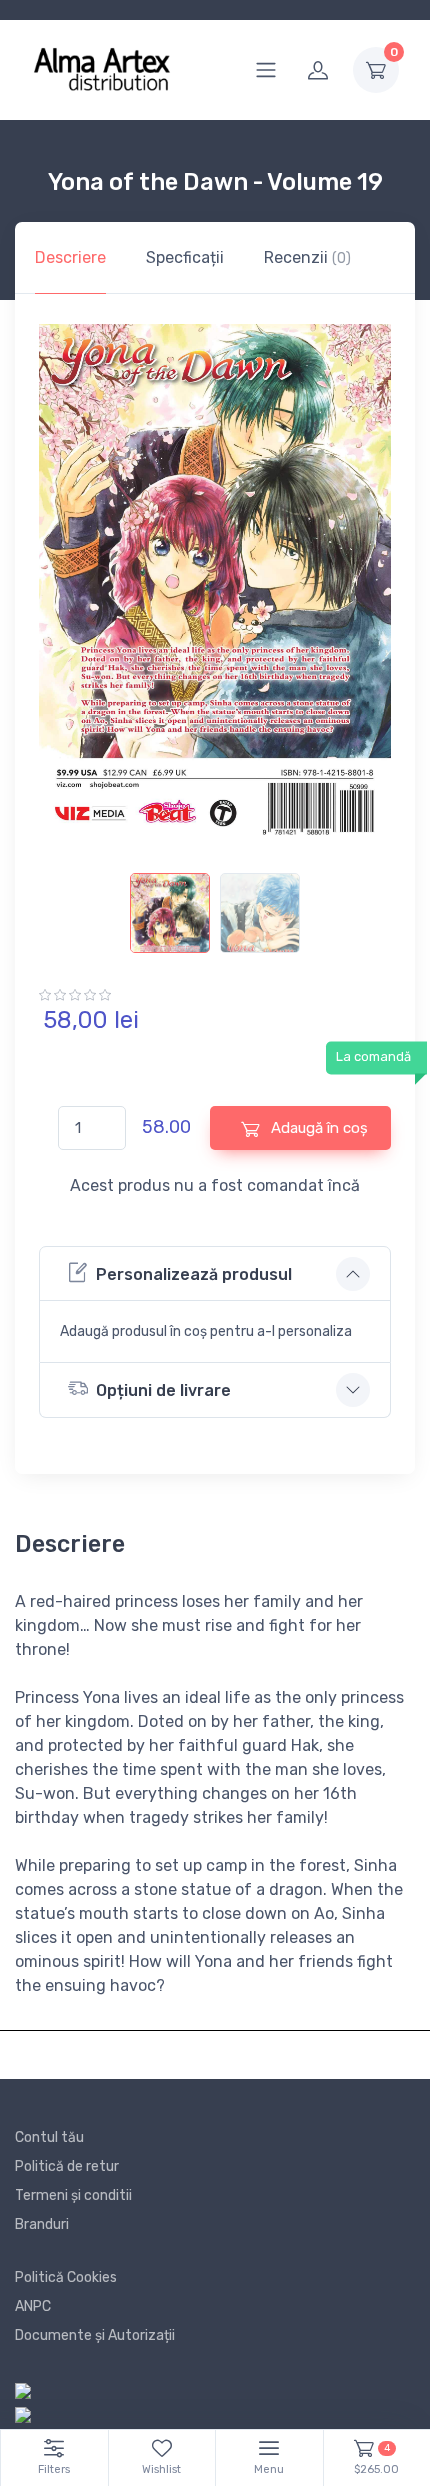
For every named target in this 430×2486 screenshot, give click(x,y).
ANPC (33, 2306)
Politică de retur (67, 2166)
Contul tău (49, 2137)
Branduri (42, 2224)
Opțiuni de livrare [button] (163, 1390)
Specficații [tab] (185, 257)
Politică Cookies (66, 2277)
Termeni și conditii (73, 2195)
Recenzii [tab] (307, 257)
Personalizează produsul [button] (194, 1274)
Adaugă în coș (317, 1128)
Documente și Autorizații (95, 2335)
